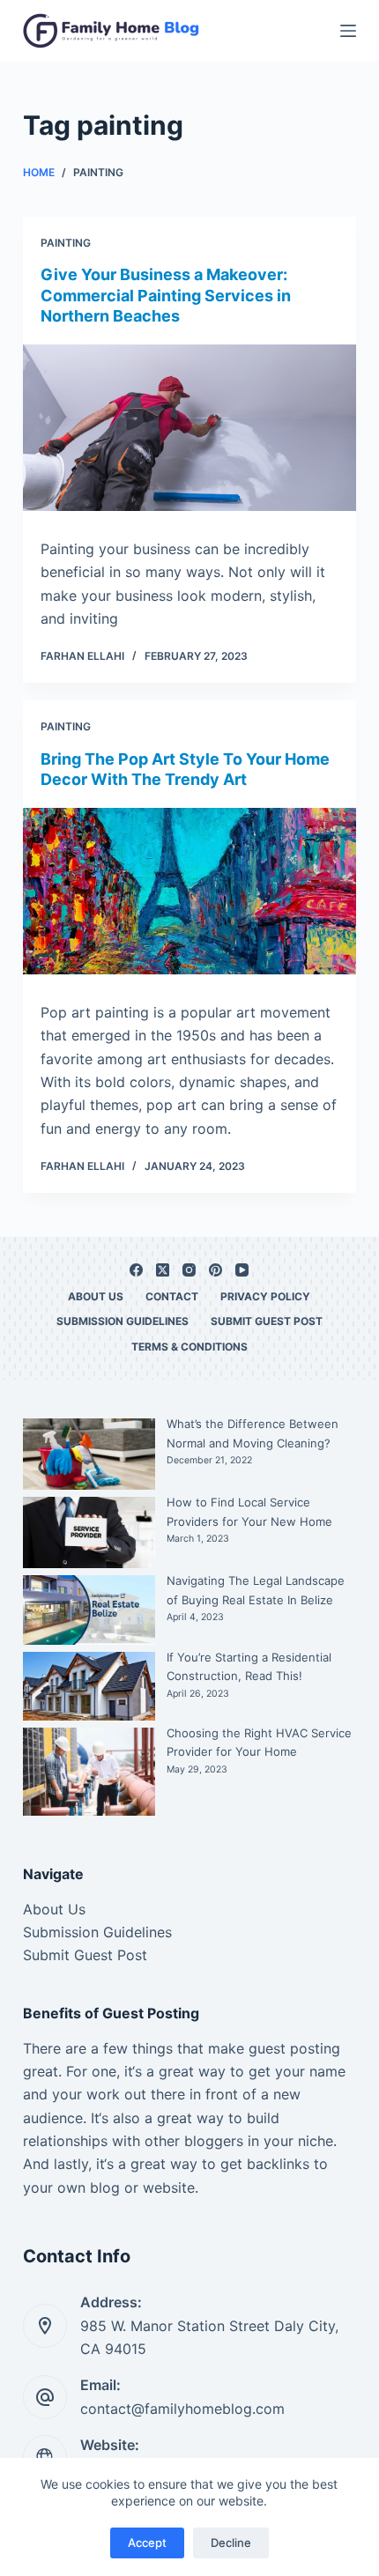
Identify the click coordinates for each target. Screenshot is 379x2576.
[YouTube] (242, 1270)
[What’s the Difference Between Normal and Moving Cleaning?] (89, 1454)
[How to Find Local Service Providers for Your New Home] (89, 1532)
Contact (172, 1296)
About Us (96, 1296)
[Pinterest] (216, 1270)
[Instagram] (189, 1270)
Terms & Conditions (189, 1347)
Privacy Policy (265, 1296)
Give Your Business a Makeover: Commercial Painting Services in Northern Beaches (166, 295)
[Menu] (348, 31)
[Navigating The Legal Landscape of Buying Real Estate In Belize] (89, 1610)
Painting (66, 243)
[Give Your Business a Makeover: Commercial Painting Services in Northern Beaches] (189, 428)
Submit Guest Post (267, 1321)
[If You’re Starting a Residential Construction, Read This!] (89, 1687)
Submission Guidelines (123, 1321)
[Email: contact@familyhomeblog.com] (45, 2397)
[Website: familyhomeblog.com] (45, 2457)
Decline (231, 2543)
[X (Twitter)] (163, 1270)
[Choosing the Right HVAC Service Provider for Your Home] (89, 1772)
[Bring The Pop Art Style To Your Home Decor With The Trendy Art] (189, 891)
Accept (147, 2543)
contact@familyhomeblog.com (182, 2409)
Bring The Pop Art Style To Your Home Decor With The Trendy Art (185, 769)
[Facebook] (136, 1270)
